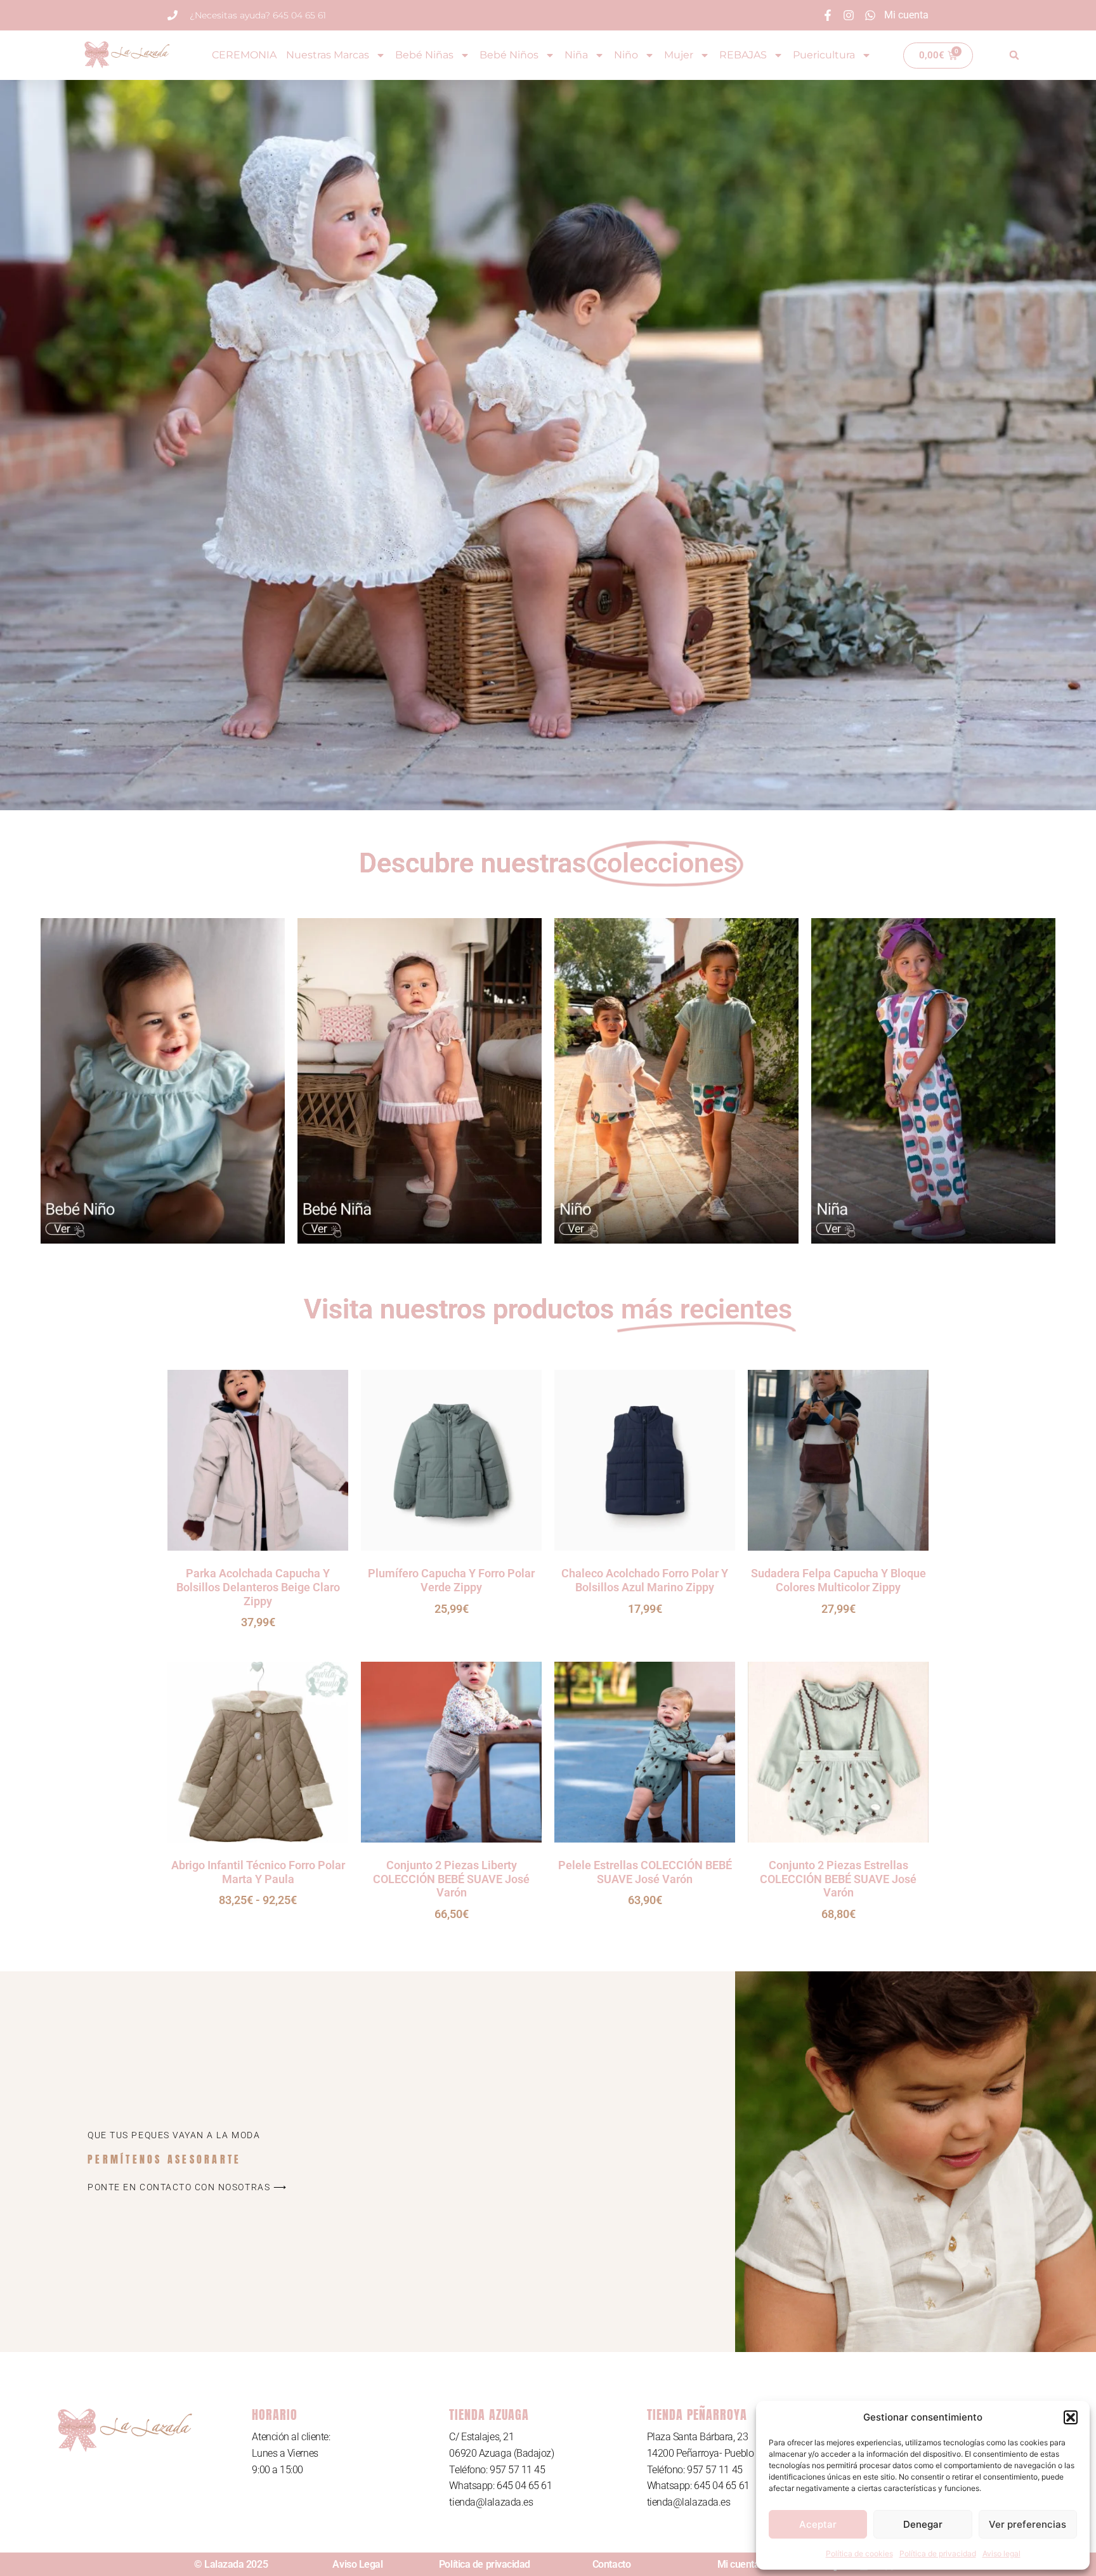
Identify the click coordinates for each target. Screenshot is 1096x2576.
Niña (576, 55)
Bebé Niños (509, 55)
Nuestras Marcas (328, 55)
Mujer (679, 55)
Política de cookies (859, 2553)
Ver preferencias (1027, 2524)
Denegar (923, 2524)
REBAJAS (743, 55)
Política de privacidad (938, 2553)
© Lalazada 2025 (231, 2564)
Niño (626, 55)
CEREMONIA (244, 55)
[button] (1071, 2417)
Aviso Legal (357, 2564)
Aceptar (818, 2524)
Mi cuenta (739, 2564)
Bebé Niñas (424, 55)
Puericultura (824, 55)
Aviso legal (1001, 2553)
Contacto (611, 2564)
